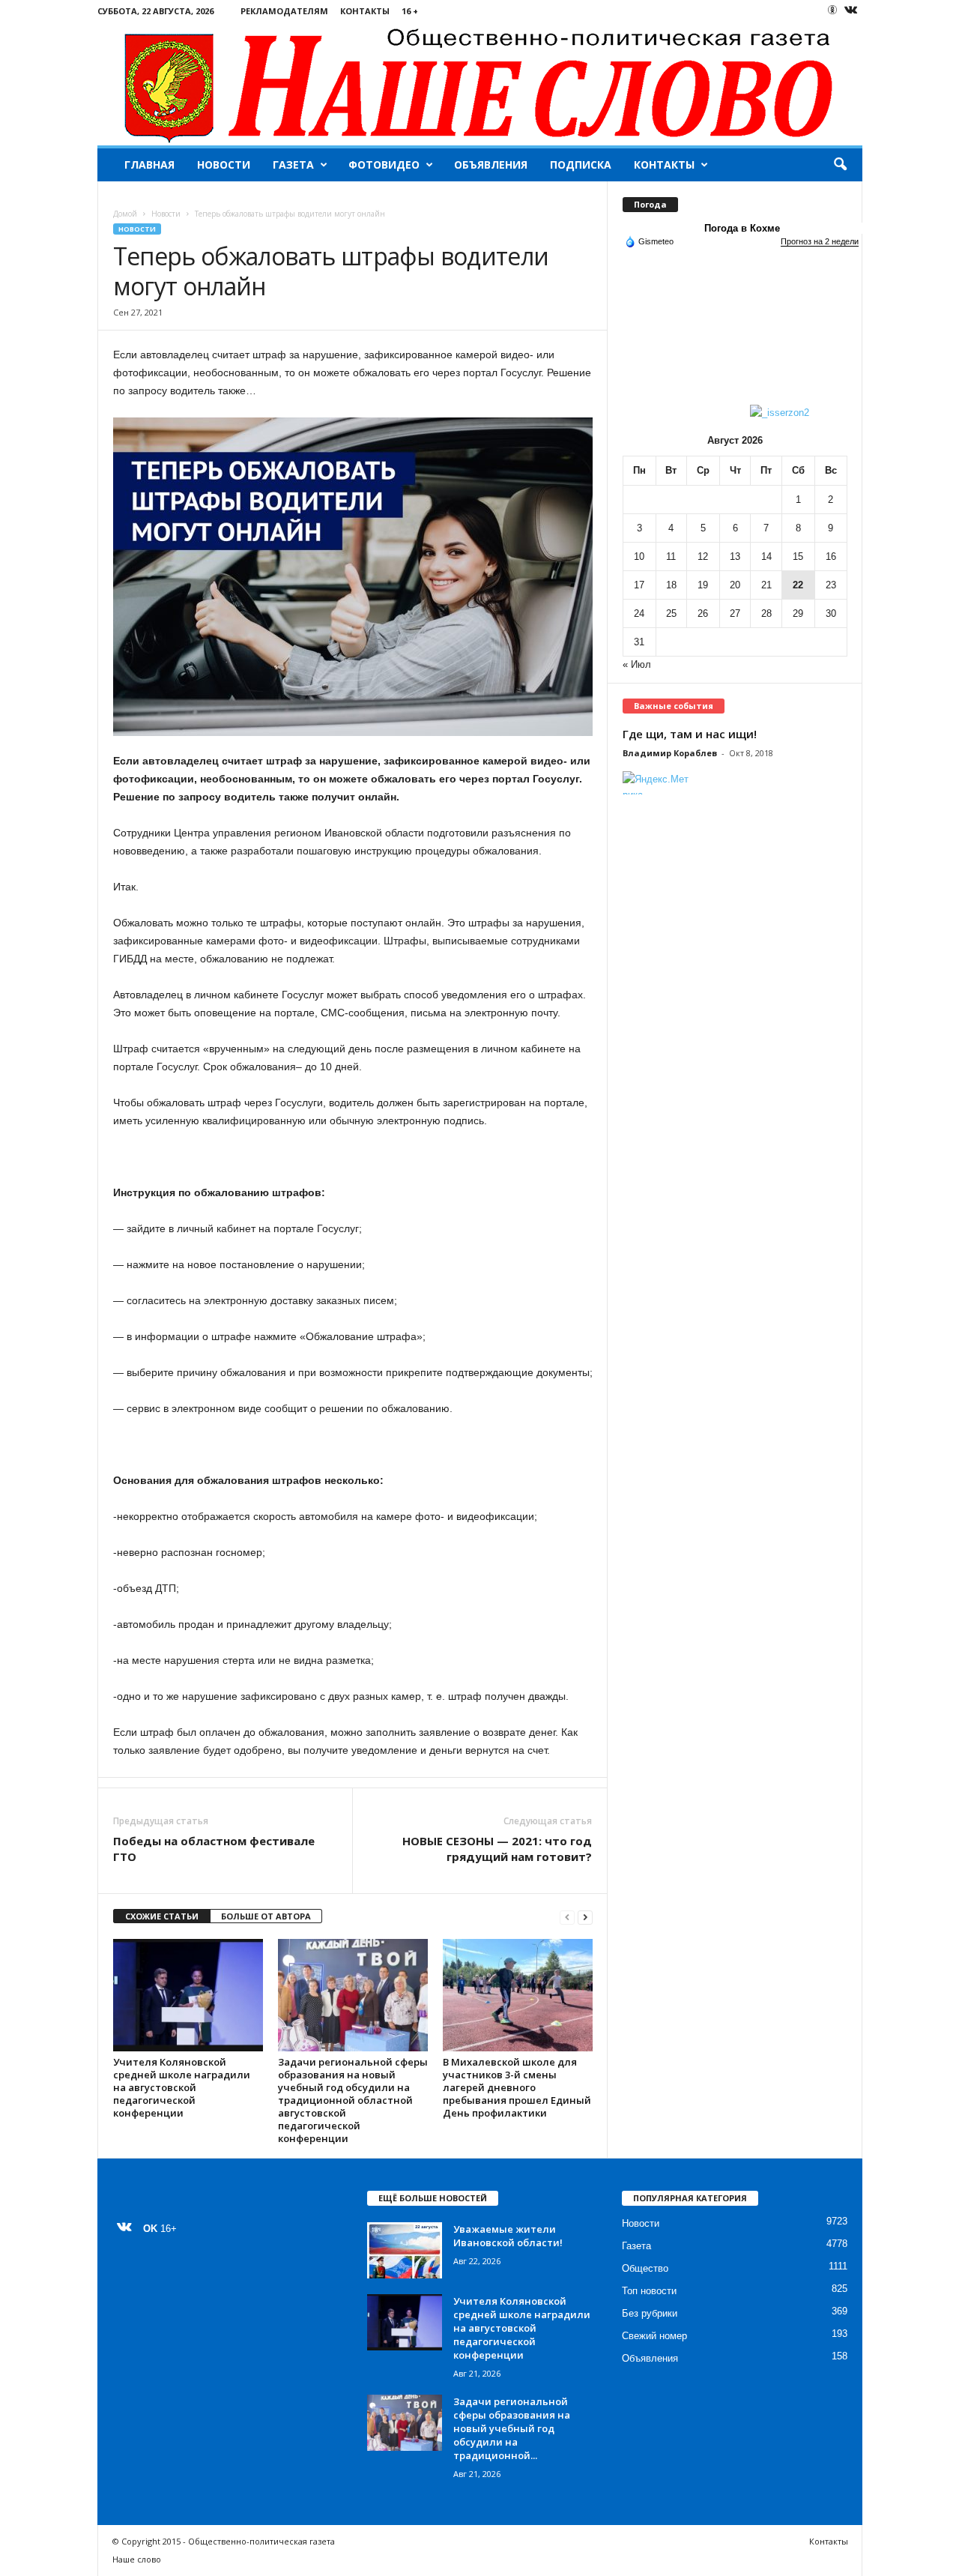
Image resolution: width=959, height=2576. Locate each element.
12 (703, 556)
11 (671, 556)
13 (735, 556)
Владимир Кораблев (670, 753)
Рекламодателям (284, 11)
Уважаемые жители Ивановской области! (508, 2236)
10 (639, 556)
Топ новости (649, 2291)
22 (798, 585)
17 (639, 585)
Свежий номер (654, 2336)
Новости (224, 165)
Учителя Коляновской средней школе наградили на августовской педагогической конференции (182, 2087)
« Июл (637, 664)
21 (766, 585)
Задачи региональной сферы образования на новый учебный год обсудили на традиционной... (512, 2428)
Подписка (581, 165)
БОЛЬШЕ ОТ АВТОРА (266, 1916)
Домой (125, 214)
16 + (410, 11)
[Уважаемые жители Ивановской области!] (405, 2250)
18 (671, 585)
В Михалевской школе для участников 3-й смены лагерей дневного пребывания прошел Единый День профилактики (517, 2087)
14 (766, 556)
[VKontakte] (851, 11)
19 (703, 585)
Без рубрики (650, 2313)
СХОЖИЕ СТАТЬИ (162, 1916)
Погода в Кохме (742, 228)
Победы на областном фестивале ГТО (214, 1849)
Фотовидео (384, 165)
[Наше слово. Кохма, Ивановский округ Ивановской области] (480, 84)
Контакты (365, 11)
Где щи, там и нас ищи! (690, 734)
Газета (293, 165)
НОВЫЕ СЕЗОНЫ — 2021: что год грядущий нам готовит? (497, 1849)
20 (735, 585)
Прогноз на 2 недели (820, 241)
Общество (645, 2268)
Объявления (491, 165)
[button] (840, 165)
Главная (149, 165)
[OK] (832, 10)
